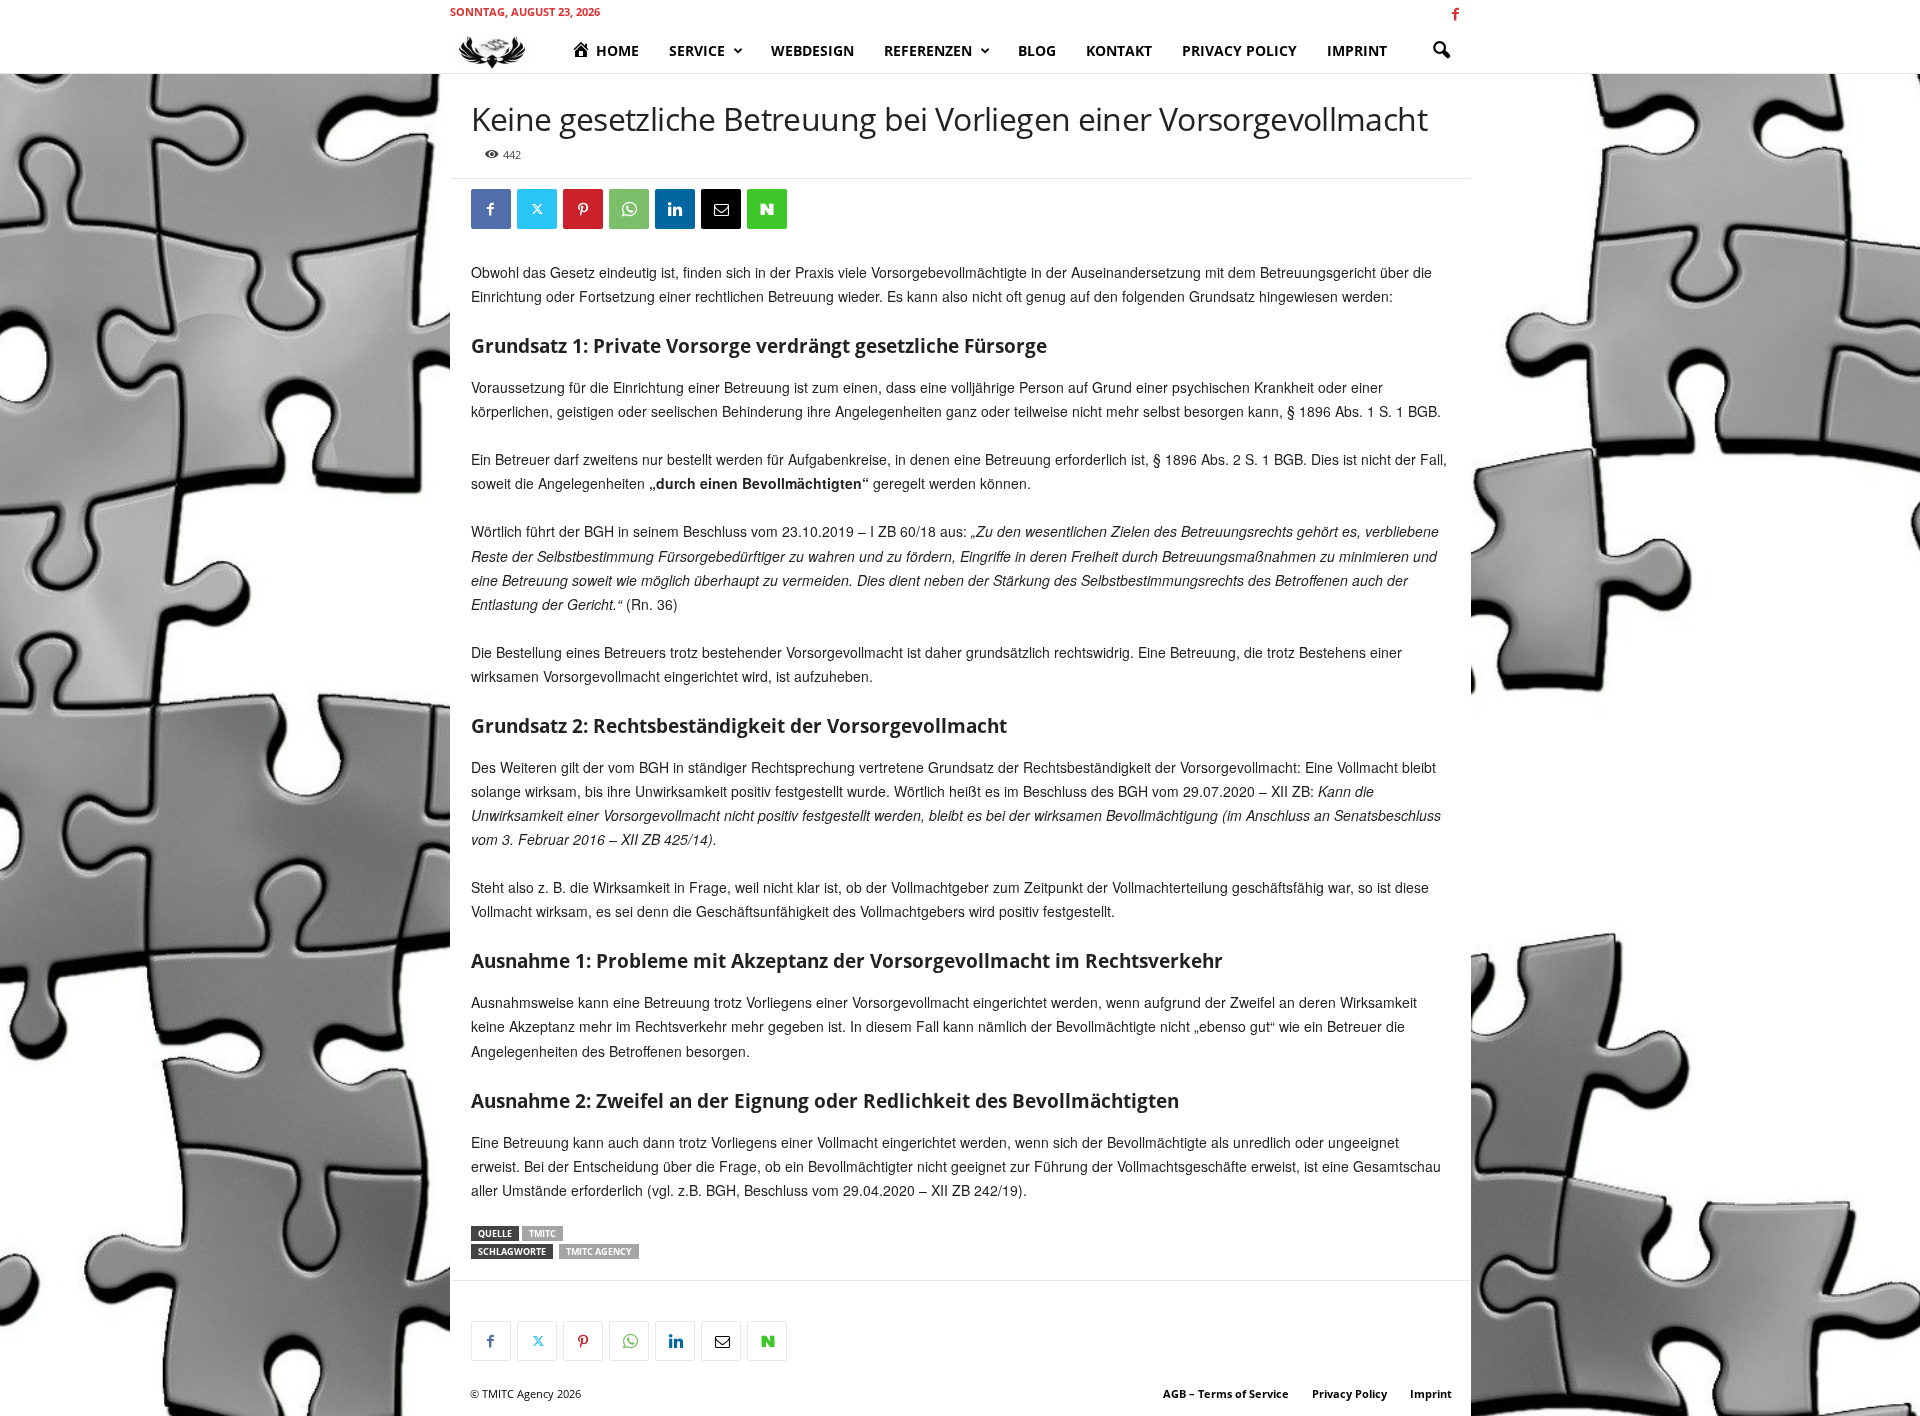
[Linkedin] (675, 209)
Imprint (1357, 50)
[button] (1441, 51)
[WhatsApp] (629, 209)
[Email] (721, 209)
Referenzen (928, 50)
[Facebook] (1456, 14)
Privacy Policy (1239, 50)
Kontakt (1119, 50)
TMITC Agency (599, 1251)
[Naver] (767, 209)
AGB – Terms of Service (1226, 1393)
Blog (1037, 50)
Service (697, 50)
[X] (537, 209)
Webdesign (812, 50)
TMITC (542, 1233)
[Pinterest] (583, 209)
